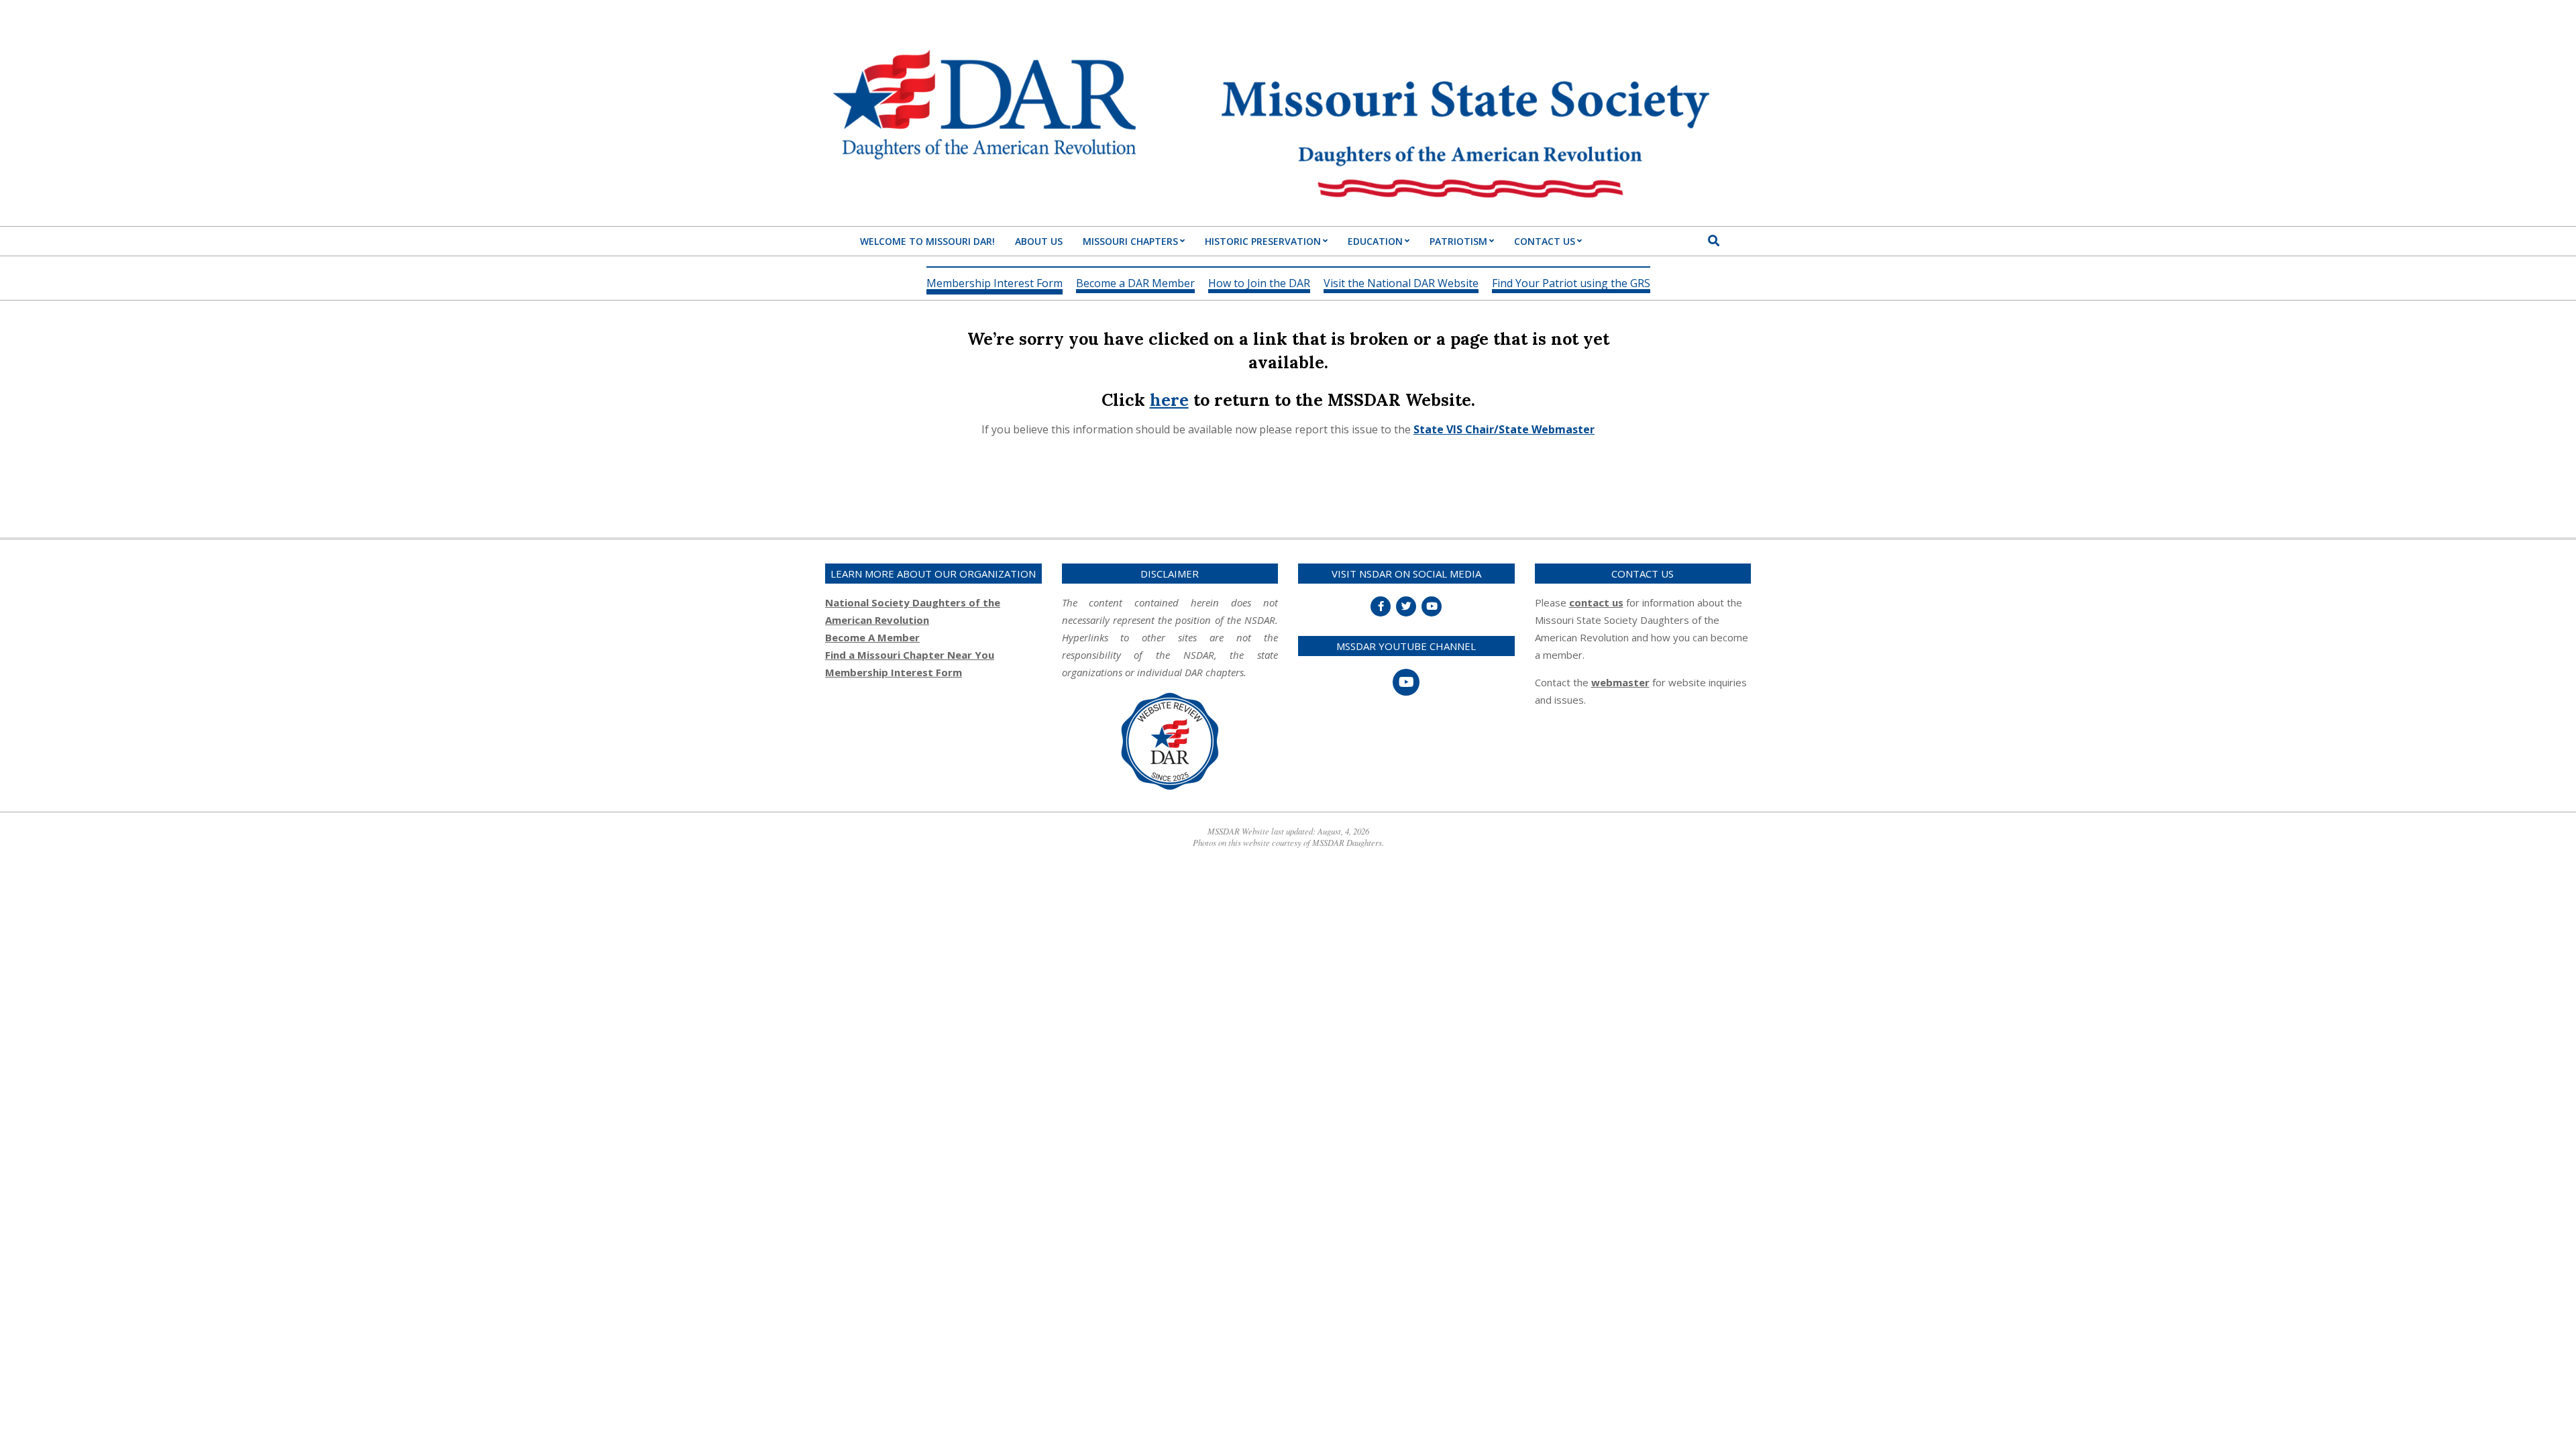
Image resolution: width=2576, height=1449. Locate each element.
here (1169, 400)
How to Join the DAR (1259, 284)
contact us (1596, 602)
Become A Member (872, 637)
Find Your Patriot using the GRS (1571, 284)
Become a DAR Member (1135, 284)
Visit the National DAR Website (1401, 284)
